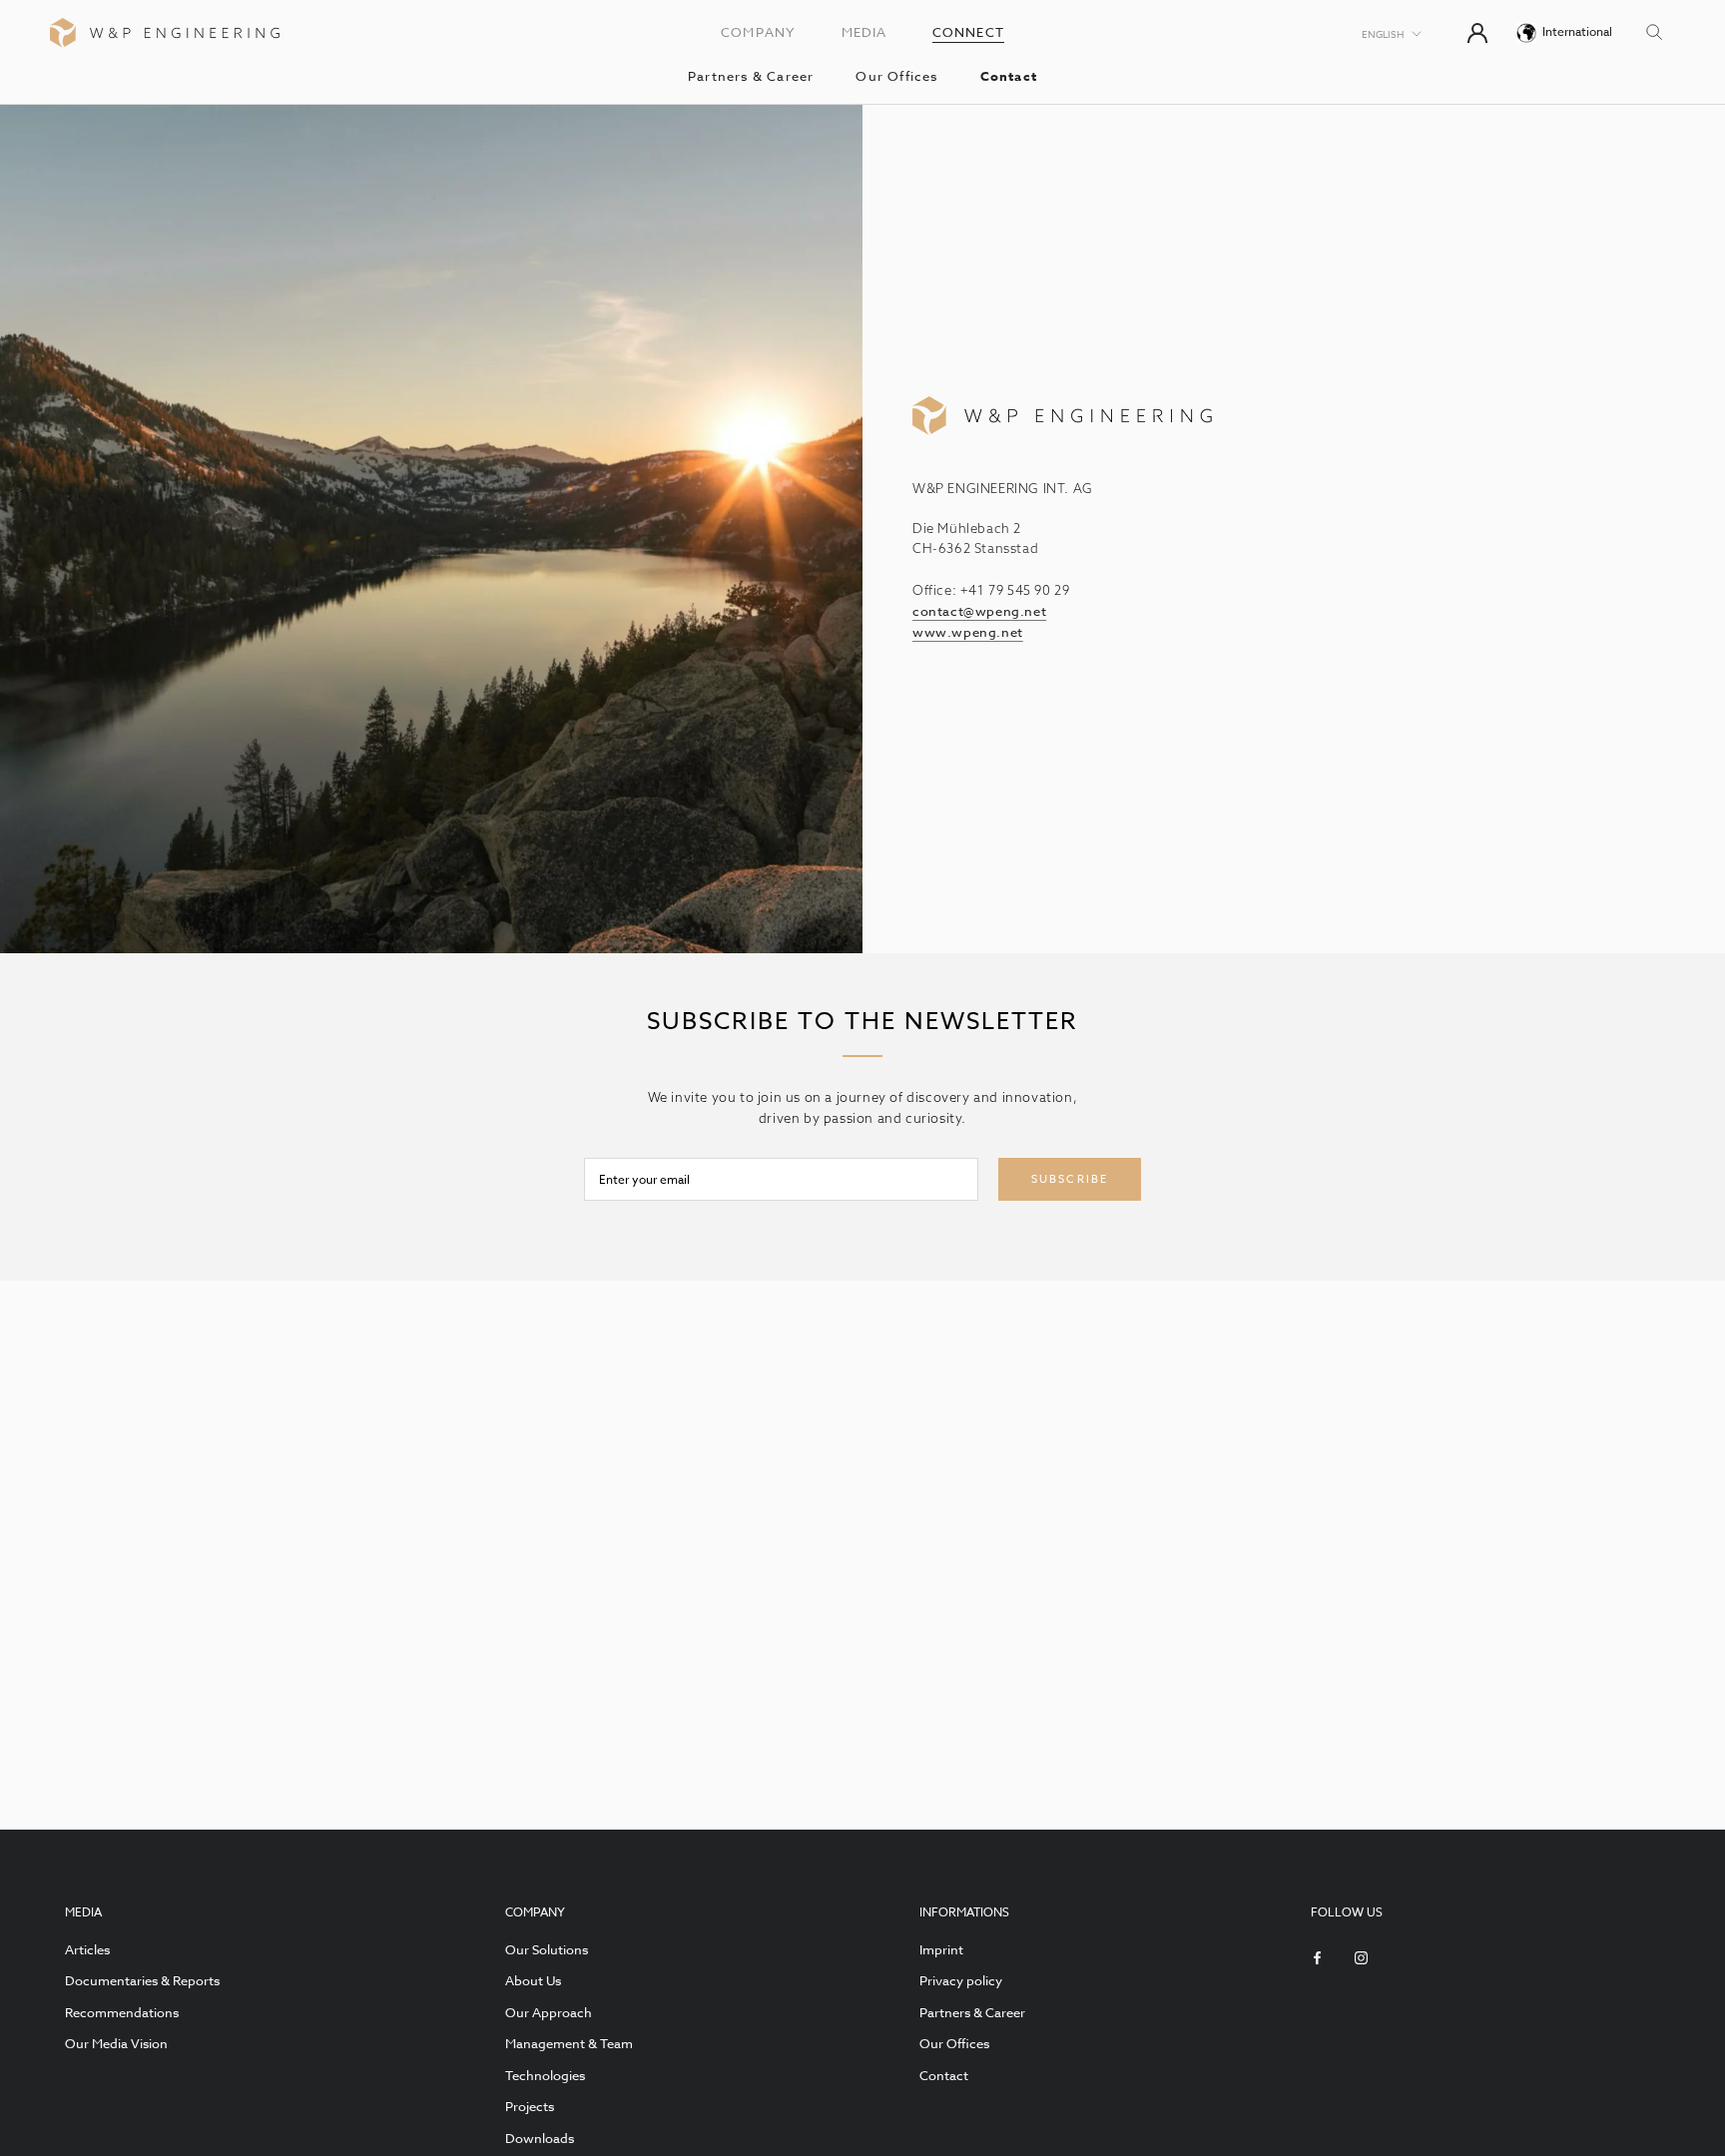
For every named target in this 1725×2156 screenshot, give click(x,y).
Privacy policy (961, 1980)
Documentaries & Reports (142, 1980)
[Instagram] (1361, 1957)
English (1383, 34)
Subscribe (1070, 1179)
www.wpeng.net (968, 632)
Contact (1009, 76)
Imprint (941, 1949)
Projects (530, 2106)
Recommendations (122, 2012)
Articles (87, 1949)
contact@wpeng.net (979, 611)
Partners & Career (751, 76)
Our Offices (896, 76)
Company (758, 32)
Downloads (540, 2138)
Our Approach (549, 2012)
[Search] (1655, 30)
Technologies (545, 2075)
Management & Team (569, 2043)
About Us (533, 1980)
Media (864, 32)
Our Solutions (547, 1949)
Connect (968, 32)
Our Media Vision (116, 2043)
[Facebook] (1317, 1957)
